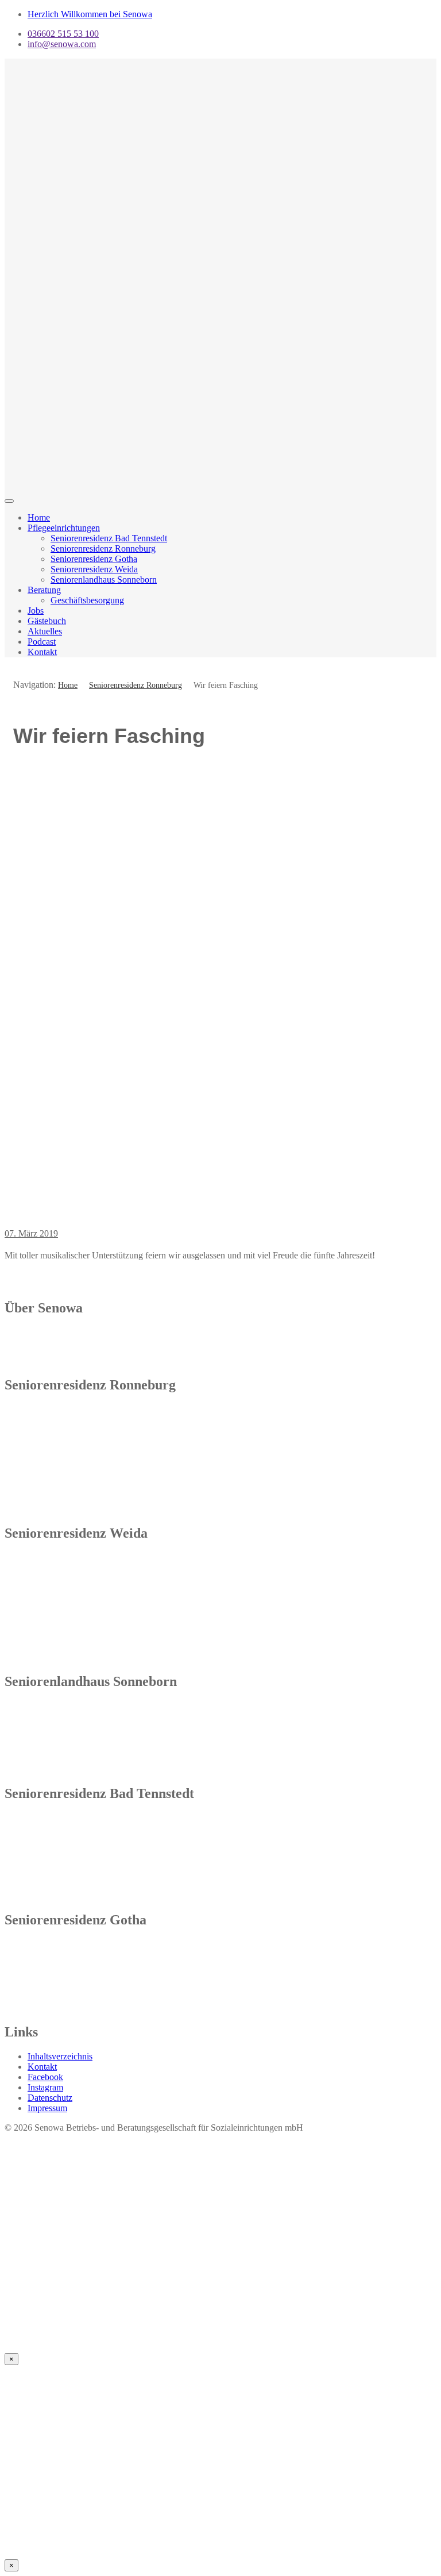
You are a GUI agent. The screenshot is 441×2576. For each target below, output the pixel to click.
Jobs (36, 611)
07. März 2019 (31, 1233)
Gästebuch (47, 621)
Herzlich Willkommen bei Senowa (90, 14)
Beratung (44, 590)
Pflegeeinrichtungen (64, 528)
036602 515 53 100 (63, 34)
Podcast (42, 642)
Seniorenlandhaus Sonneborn (104, 579)
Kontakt (42, 652)
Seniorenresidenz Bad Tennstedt (109, 538)
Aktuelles (45, 631)
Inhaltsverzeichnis (60, 2056)
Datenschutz (50, 2098)
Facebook (45, 2077)
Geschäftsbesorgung (87, 600)
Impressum (47, 2108)
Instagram (45, 2087)
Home (39, 517)
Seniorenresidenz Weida (94, 569)
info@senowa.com (62, 44)
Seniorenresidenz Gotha (94, 559)
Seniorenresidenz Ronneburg (103, 548)
